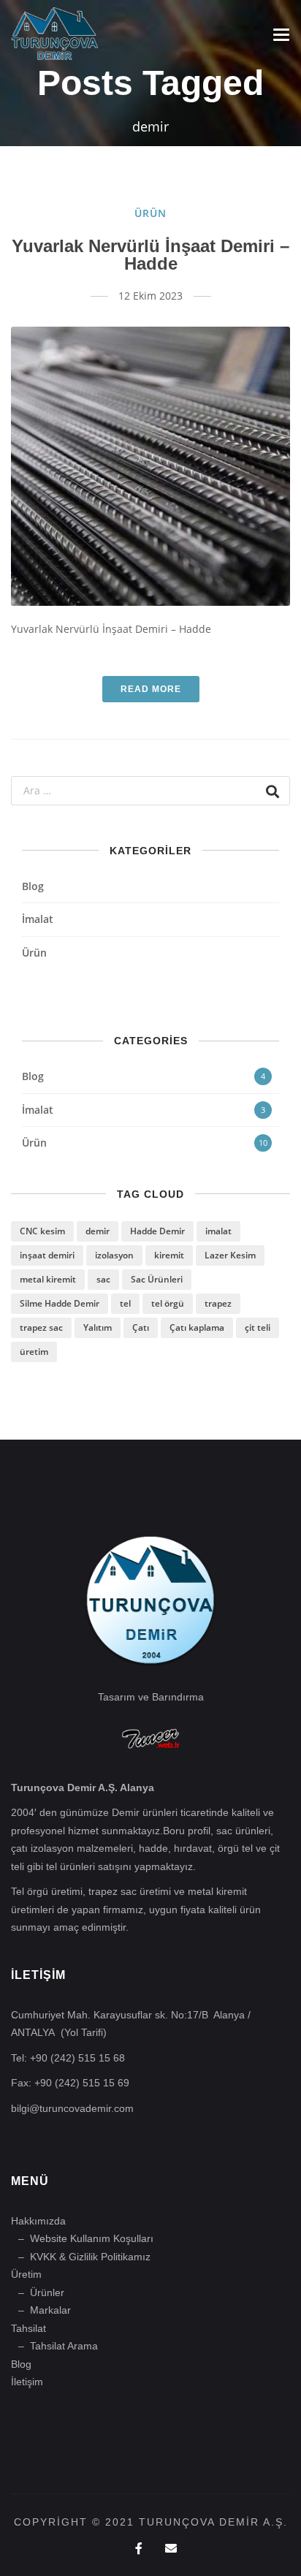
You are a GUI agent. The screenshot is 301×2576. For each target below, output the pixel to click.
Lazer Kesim (230, 1255)
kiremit (169, 1255)
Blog (33, 886)
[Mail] (171, 2549)
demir (98, 1231)
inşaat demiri (47, 1255)
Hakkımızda (38, 2221)
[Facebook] (139, 2549)
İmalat (38, 919)
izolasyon (114, 1255)
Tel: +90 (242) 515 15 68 (68, 2058)
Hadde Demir (157, 1231)
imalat (218, 1231)
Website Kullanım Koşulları (92, 2238)
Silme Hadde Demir (60, 1303)
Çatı (141, 1327)
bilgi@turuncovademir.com (72, 2108)
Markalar (50, 2310)
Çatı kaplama (197, 1327)
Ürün (150, 213)
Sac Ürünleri (157, 1279)
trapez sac (41, 1327)
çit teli (258, 1327)
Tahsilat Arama (64, 2346)
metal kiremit (48, 1279)
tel (125, 1303)
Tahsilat (28, 2328)
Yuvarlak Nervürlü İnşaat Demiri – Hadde (150, 255)
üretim (34, 1352)
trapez (218, 1303)
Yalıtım (98, 1327)
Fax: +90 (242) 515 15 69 (70, 2083)
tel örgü (168, 1303)
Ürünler (47, 2292)
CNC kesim (42, 1231)
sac (103, 1279)
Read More (151, 689)
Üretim (26, 2274)
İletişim (27, 2382)
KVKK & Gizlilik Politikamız (90, 2257)
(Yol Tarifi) (84, 2032)
